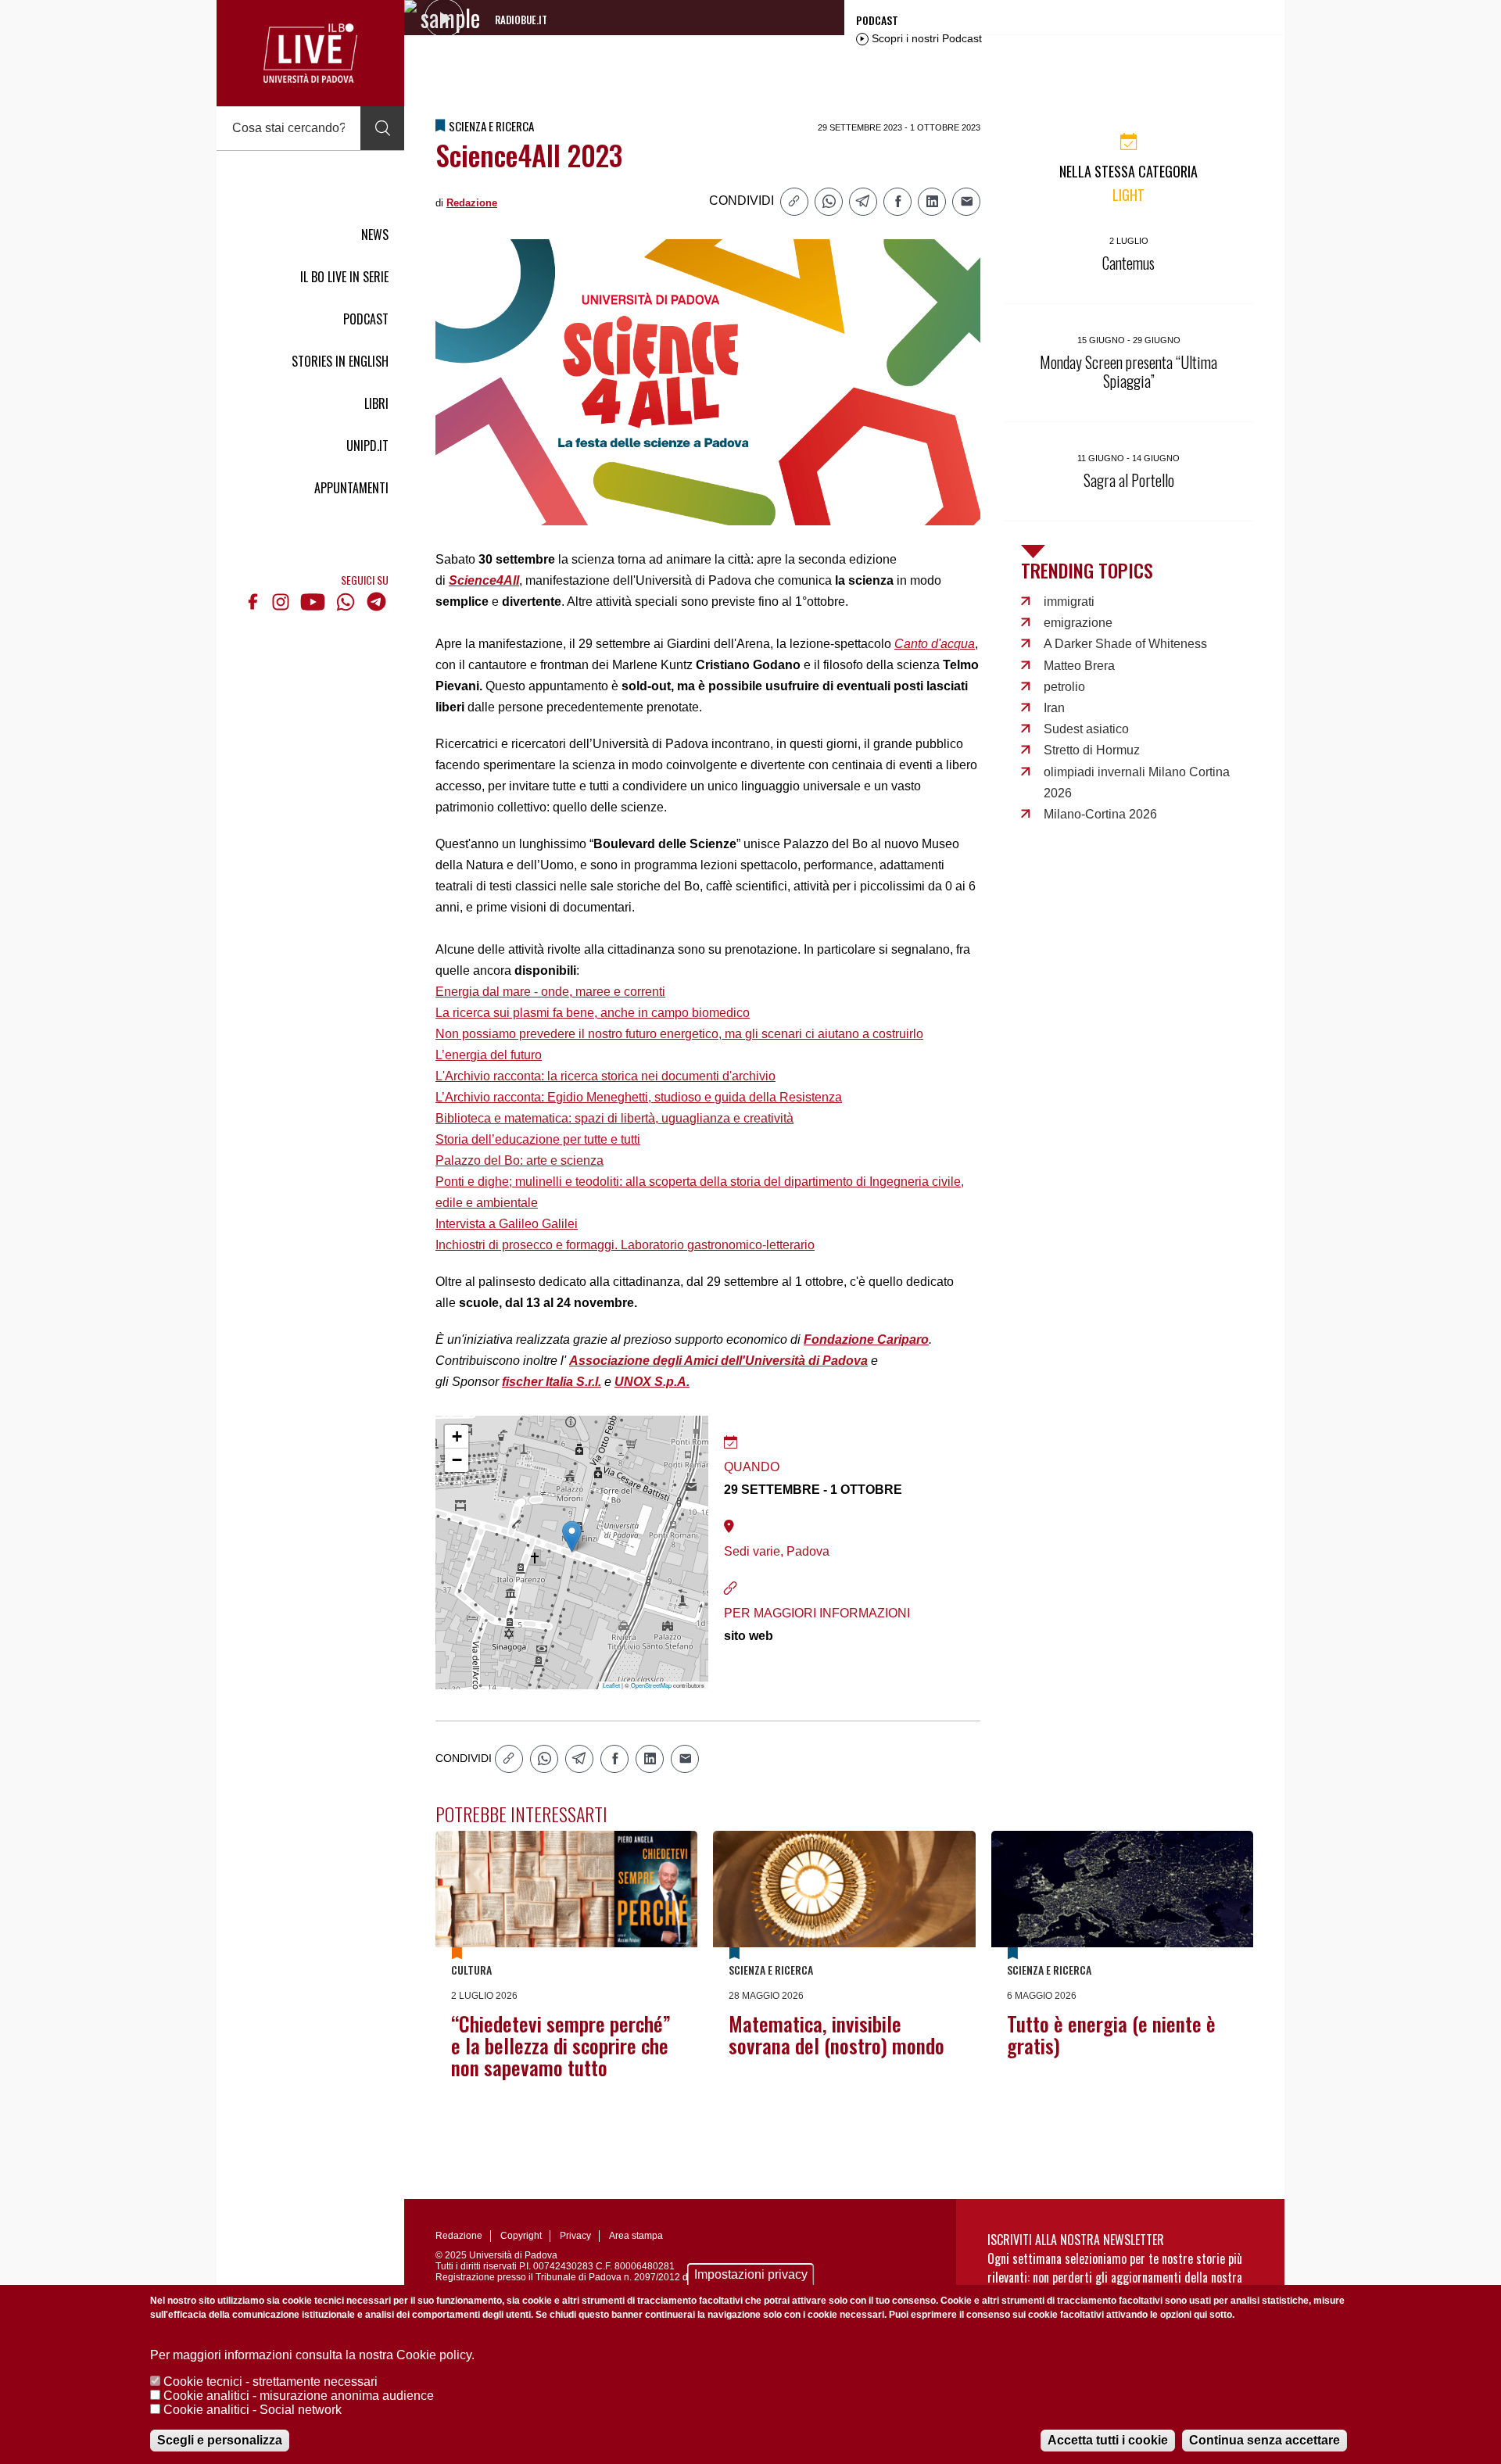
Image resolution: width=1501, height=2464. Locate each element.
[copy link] (794, 202)
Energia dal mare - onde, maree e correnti (550, 992)
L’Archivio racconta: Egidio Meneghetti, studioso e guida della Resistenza (639, 1097)
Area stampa (636, 2236)
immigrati (1069, 602)
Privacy (575, 2236)
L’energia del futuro (489, 1055)
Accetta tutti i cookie (1108, 2440)
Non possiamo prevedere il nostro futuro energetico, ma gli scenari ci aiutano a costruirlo (679, 1034)
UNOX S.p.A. (652, 1382)
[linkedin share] (932, 202)
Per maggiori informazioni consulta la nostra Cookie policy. (312, 2355)
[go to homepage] (310, 53)
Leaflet (611, 1685)
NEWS (375, 235)
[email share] (966, 202)
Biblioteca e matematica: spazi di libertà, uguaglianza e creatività (614, 1118)
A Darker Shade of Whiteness (1125, 644)
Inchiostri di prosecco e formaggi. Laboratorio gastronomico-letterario (625, 1245)
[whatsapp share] (829, 202)
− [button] (457, 1460)
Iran (1054, 708)
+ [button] (457, 1436)
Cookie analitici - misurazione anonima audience (299, 2396)
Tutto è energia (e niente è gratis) (1111, 2034)
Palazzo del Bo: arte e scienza (519, 1160)
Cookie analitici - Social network (253, 2410)
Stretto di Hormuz (1092, 750)
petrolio (1064, 687)
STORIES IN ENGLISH (340, 361)
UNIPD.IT (367, 446)
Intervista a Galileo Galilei (507, 1224)
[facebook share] (897, 202)
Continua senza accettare (1265, 2440)
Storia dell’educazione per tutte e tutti (538, 1139)
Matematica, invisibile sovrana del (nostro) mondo (836, 2034)
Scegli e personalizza (220, 2440)
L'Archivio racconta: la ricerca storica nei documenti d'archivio (605, 1076)
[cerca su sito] (382, 128)
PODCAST (366, 319)
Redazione (472, 203)
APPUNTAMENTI (351, 488)
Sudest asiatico (1086, 729)
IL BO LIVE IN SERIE (344, 277)
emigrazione (1078, 623)
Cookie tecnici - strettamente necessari (270, 2382)
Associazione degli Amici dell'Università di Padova (718, 1361)
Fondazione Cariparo (866, 1339)
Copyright (521, 2236)
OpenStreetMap (651, 1685)
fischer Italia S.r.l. (552, 1382)
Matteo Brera (1079, 666)
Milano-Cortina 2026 (1100, 814)
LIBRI (376, 403)
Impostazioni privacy (751, 2274)
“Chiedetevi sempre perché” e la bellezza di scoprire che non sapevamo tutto (561, 2045)
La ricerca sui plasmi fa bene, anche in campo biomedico (593, 1013)
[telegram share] (863, 202)
